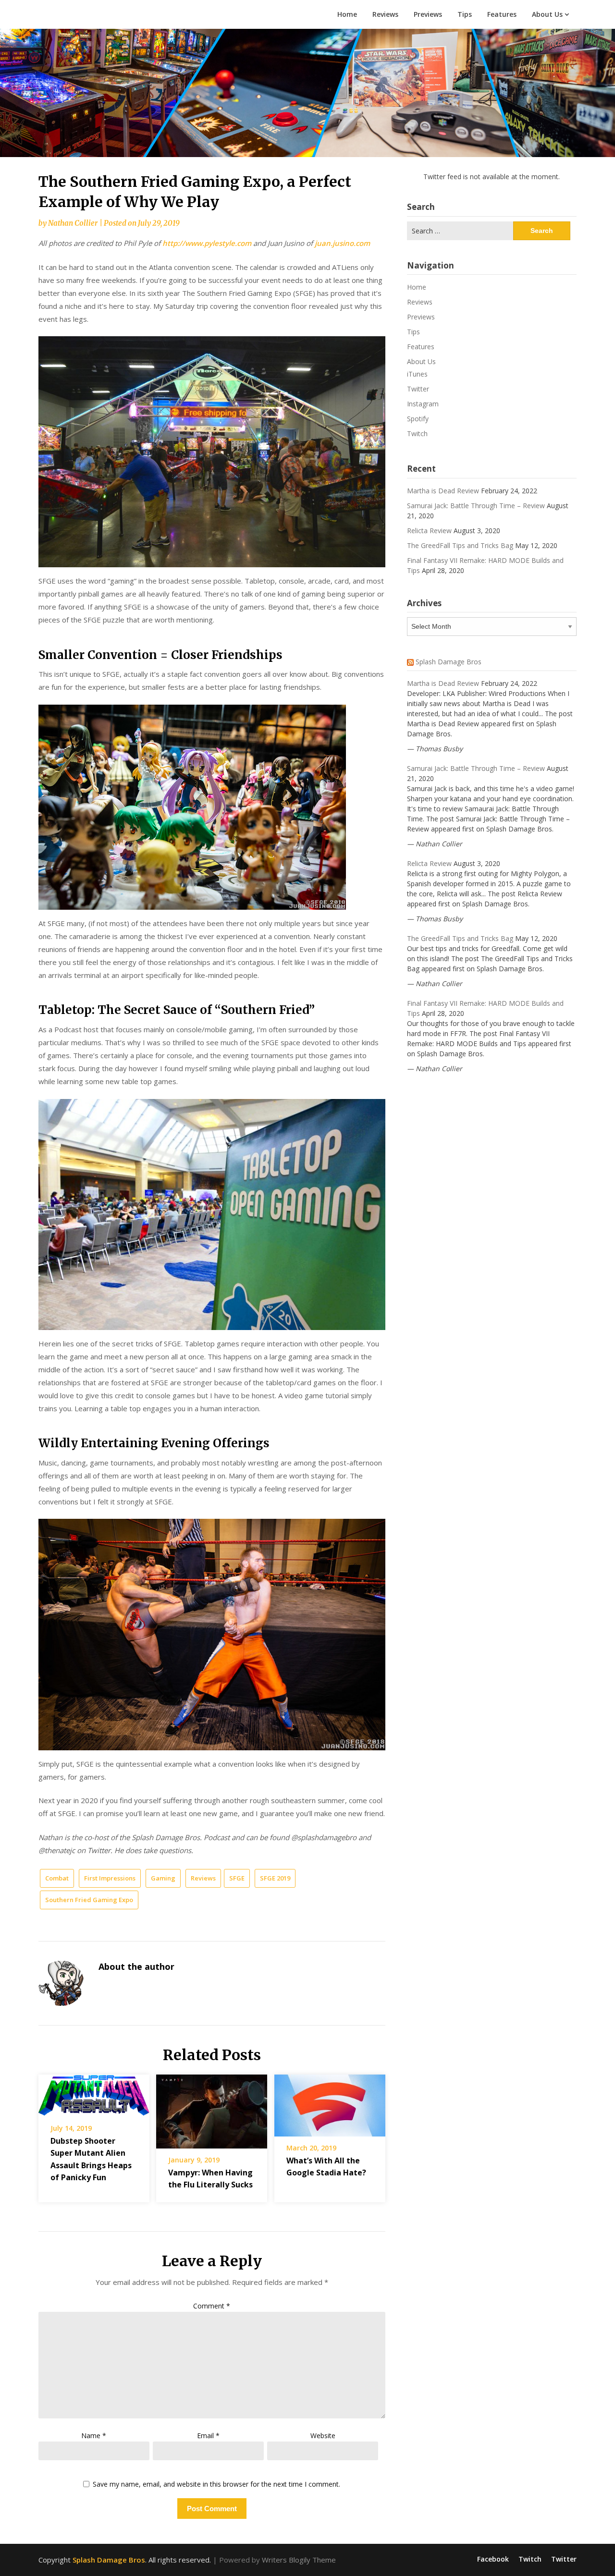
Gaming (163, 1878)
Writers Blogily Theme (299, 2560)
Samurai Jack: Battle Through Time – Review (476, 506)
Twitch (417, 433)
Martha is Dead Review (443, 491)
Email (208, 2436)
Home (347, 14)
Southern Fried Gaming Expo (89, 1900)
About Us (547, 14)
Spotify (418, 419)
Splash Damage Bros (449, 662)
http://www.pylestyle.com (207, 243)
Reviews (385, 14)
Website (323, 2436)
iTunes (417, 374)
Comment (212, 2306)
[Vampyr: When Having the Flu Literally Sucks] (212, 2108)
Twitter (418, 389)
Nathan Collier (73, 223)
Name (94, 2436)
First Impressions (110, 1878)
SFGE (237, 1878)
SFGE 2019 (275, 1878)
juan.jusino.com (342, 243)
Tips (465, 14)
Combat (57, 1878)
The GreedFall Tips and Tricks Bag (460, 545)
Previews (428, 14)
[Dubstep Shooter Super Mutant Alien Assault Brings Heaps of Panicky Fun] (94, 2092)
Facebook (493, 2559)
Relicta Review (429, 531)
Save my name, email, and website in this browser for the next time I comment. (216, 2484)
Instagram (423, 404)
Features (502, 14)
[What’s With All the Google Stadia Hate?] (330, 2102)
